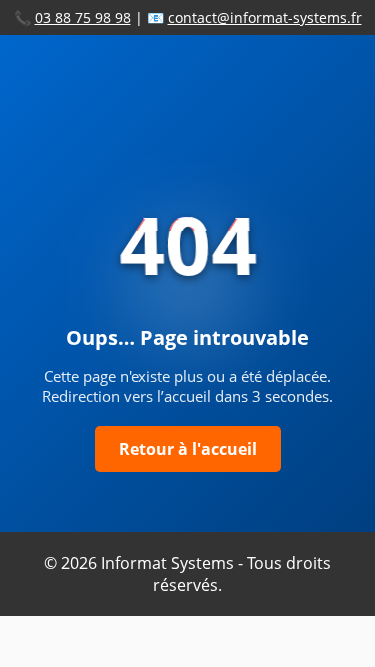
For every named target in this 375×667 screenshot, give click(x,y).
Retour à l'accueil (188, 449)
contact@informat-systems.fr (265, 17)
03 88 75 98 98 (83, 17)
